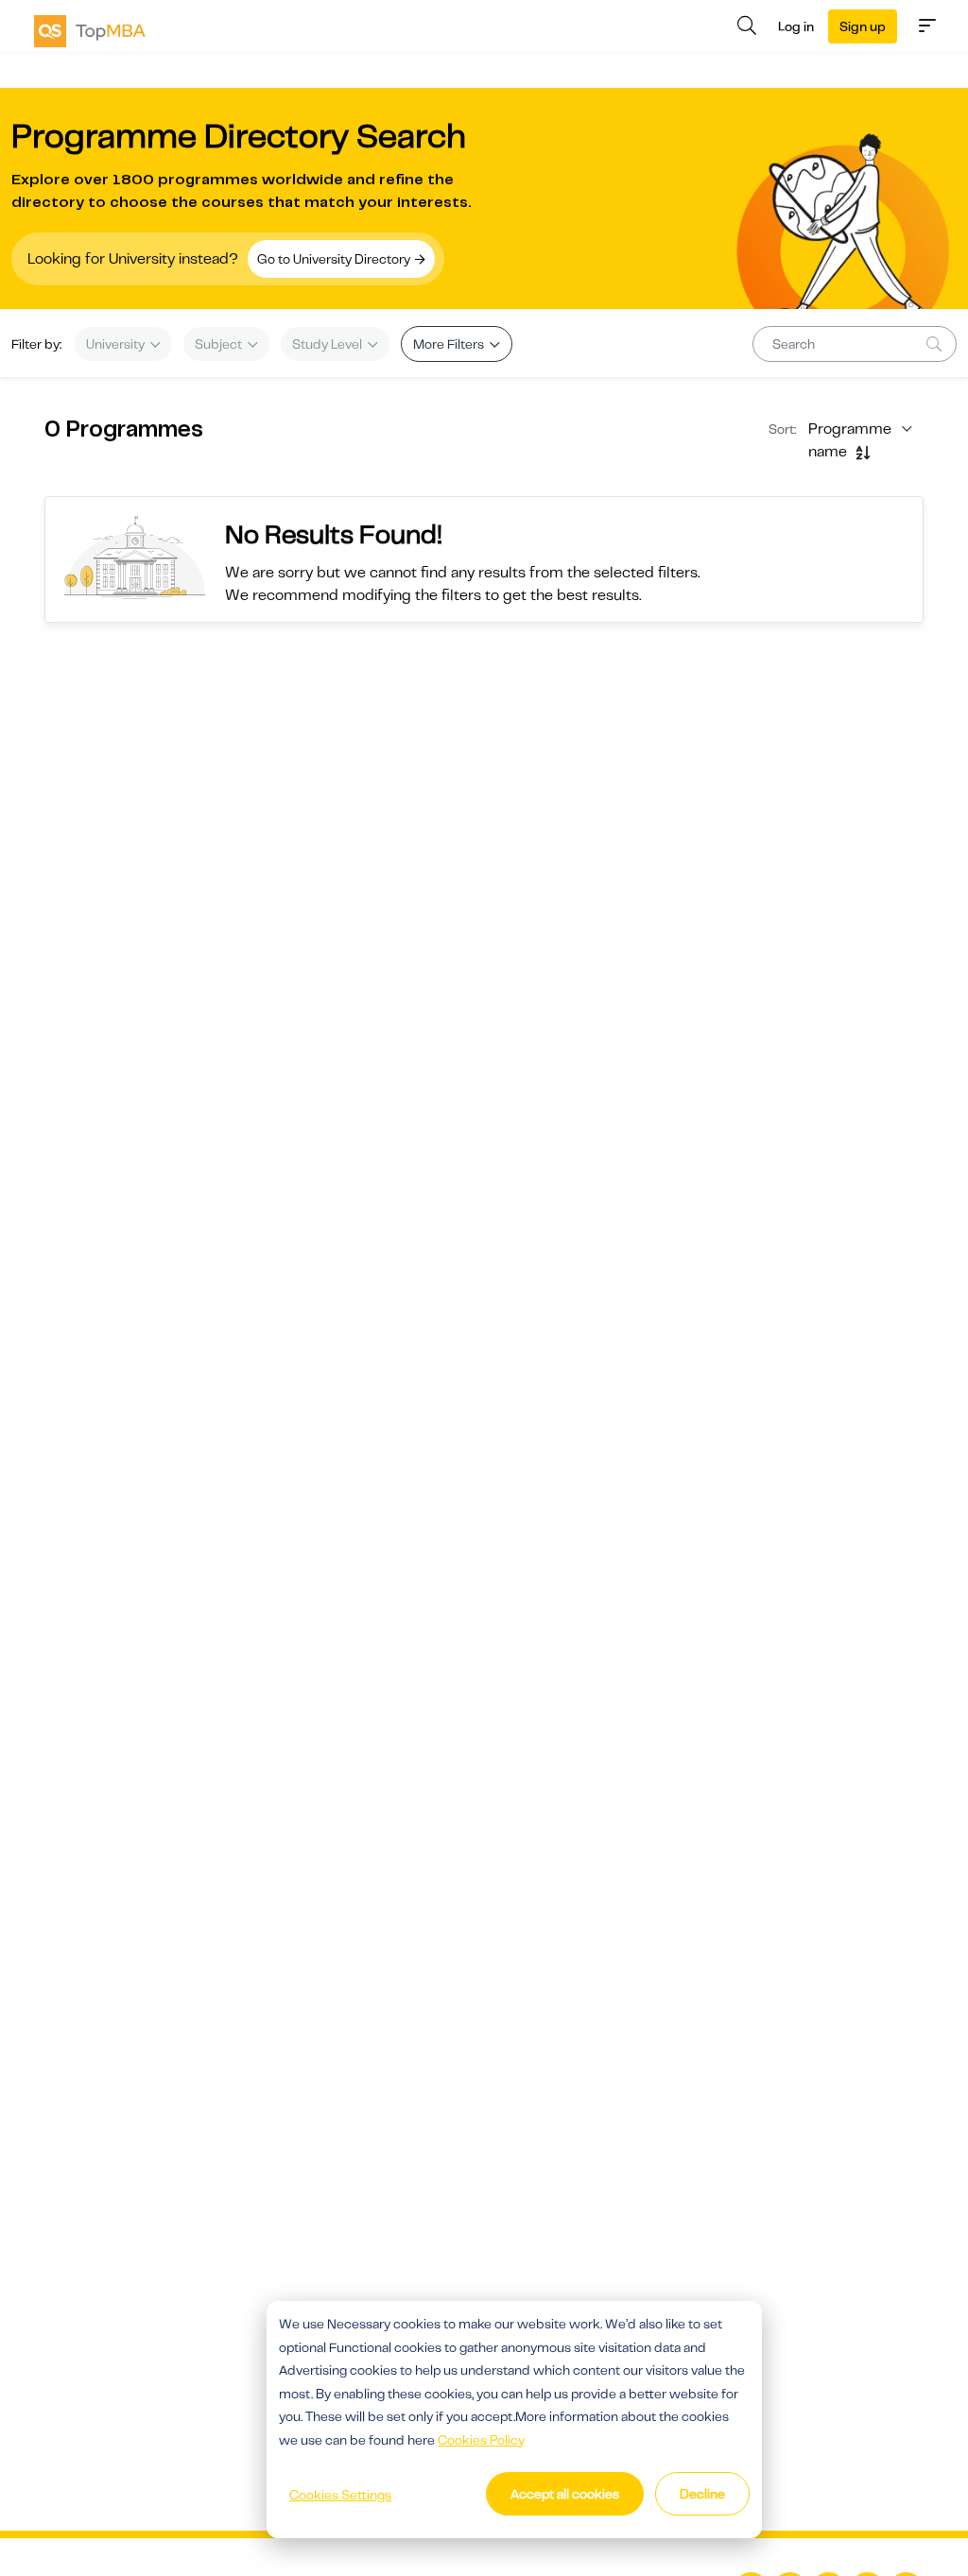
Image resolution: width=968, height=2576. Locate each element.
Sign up (863, 26)
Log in (796, 26)
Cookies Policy (481, 2440)
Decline (702, 2494)
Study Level (328, 344)
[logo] (90, 31)
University (117, 344)
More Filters (450, 344)
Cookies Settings (340, 2495)
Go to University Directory (335, 259)
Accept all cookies (565, 2494)
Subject (220, 344)
